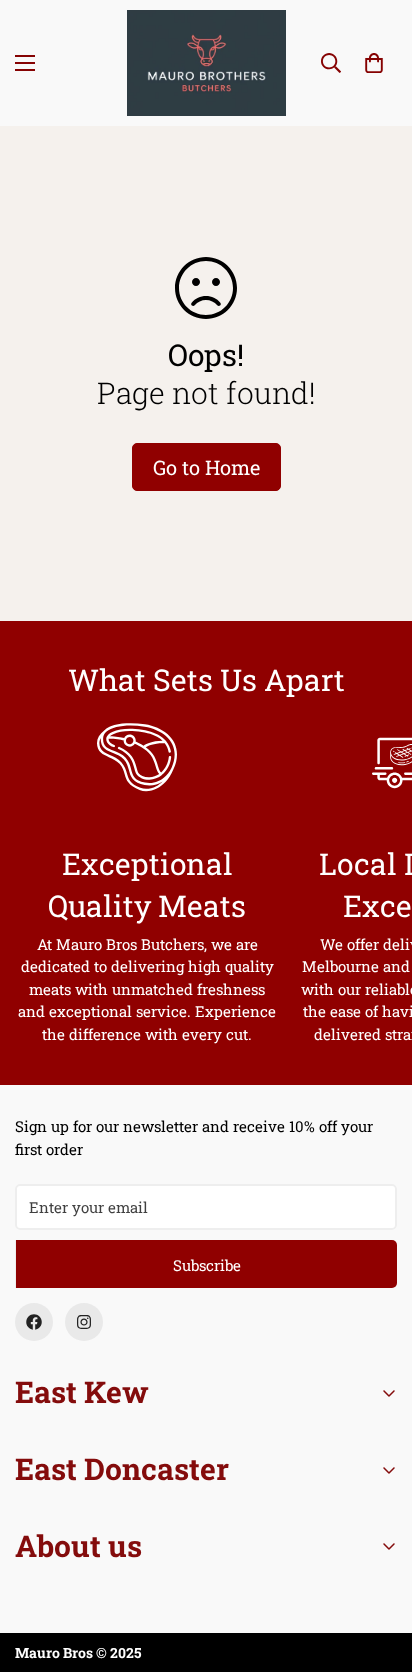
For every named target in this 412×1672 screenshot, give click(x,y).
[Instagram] (84, 1322)
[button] (374, 63)
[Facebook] (34, 1322)
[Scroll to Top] (376, 1566)
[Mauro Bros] (206, 63)
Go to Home (206, 467)
